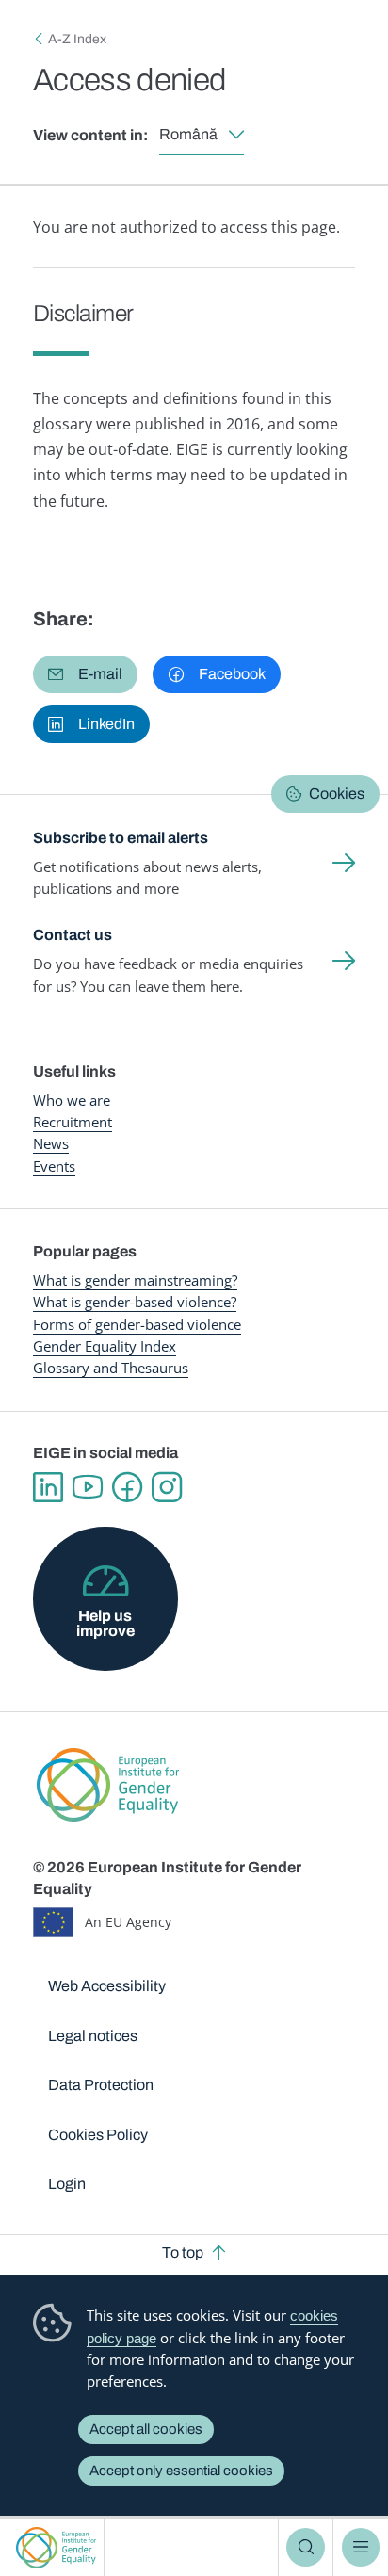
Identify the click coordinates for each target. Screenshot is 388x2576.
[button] (85, 674)
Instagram (167, 1487)
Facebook (127, 1487)
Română (188, 134)
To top (183, 2252)
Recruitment (73, 1122)
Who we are (72, 1100)
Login (67, 2184)
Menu (361, 2547)
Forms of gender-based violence (137, 1324)
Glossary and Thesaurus (111, 1368)
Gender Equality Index (105, 1346)
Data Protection (101, 2085)
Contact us (73, 935)
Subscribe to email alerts (121, 838)
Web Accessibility (107, 1986)
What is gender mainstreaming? (135, 1280)
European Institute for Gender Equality (56, 2547)
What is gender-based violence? (135, 1302)
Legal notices (93, 2036)
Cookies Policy (98, 2135)
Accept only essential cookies (181, 2471)
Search (305, 2547)
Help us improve (105, 1623)
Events (54, 1166)
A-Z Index (77, 39)
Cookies (337, 794)
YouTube (88, 1487)
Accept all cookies (146, 2429)
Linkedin (48, 1487)
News (51, 1143)
